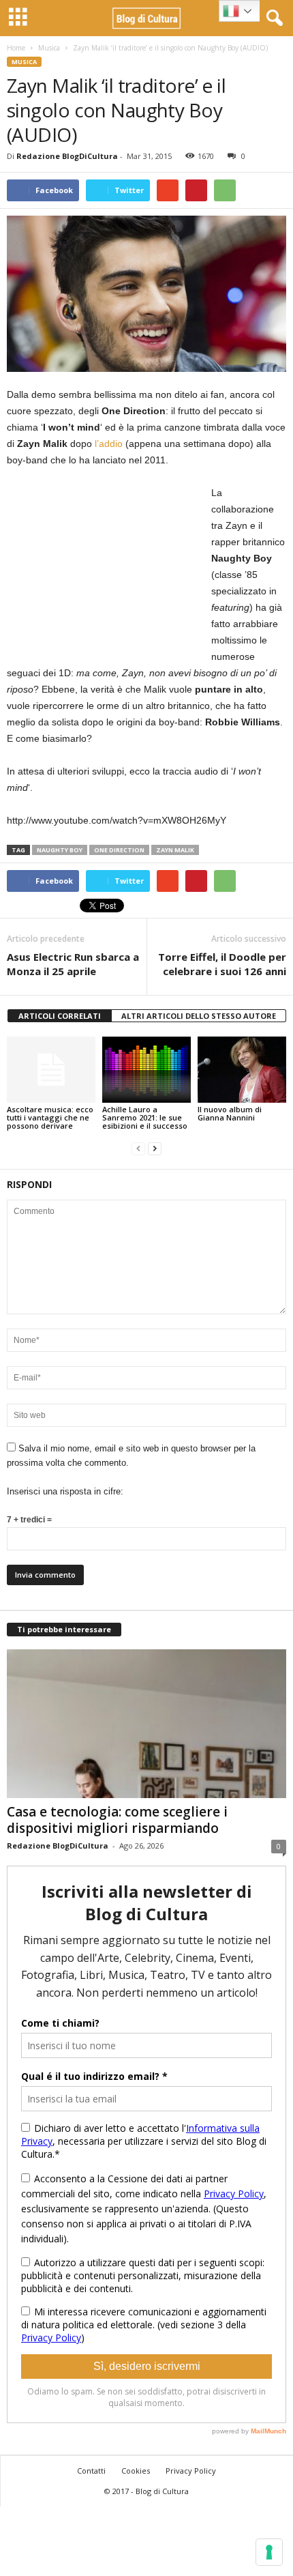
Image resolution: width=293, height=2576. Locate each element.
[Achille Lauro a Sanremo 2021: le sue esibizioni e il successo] (146, 1070)
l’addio (109, 444)
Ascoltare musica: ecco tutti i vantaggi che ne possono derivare (50, 1117)
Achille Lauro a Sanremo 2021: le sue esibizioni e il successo (145, 1117)
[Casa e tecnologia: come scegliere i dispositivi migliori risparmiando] (146, 1724)
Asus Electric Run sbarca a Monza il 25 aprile (73, 964)
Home (16, 48)
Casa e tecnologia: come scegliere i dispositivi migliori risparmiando (117, 1820)
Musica (49, 48)
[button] (272, 18)
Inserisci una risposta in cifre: (65, 1491)
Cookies (136, 2471)
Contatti (91, 2471)
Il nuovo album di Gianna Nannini (230, 1113)
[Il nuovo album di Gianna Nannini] (242, 1070)
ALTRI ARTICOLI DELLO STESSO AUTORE (199, 1016)
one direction (119, 850)
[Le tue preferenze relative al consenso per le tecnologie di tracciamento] (269, 2552)
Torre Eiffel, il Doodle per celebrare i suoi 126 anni (222, 964)
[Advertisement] (109, 570)
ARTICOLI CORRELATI (60, 1016)
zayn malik (175, 850)
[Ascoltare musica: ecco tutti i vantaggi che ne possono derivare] (51, 1070)
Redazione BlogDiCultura (67, 156)
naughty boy (60, 850)
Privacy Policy (191, 2471)
